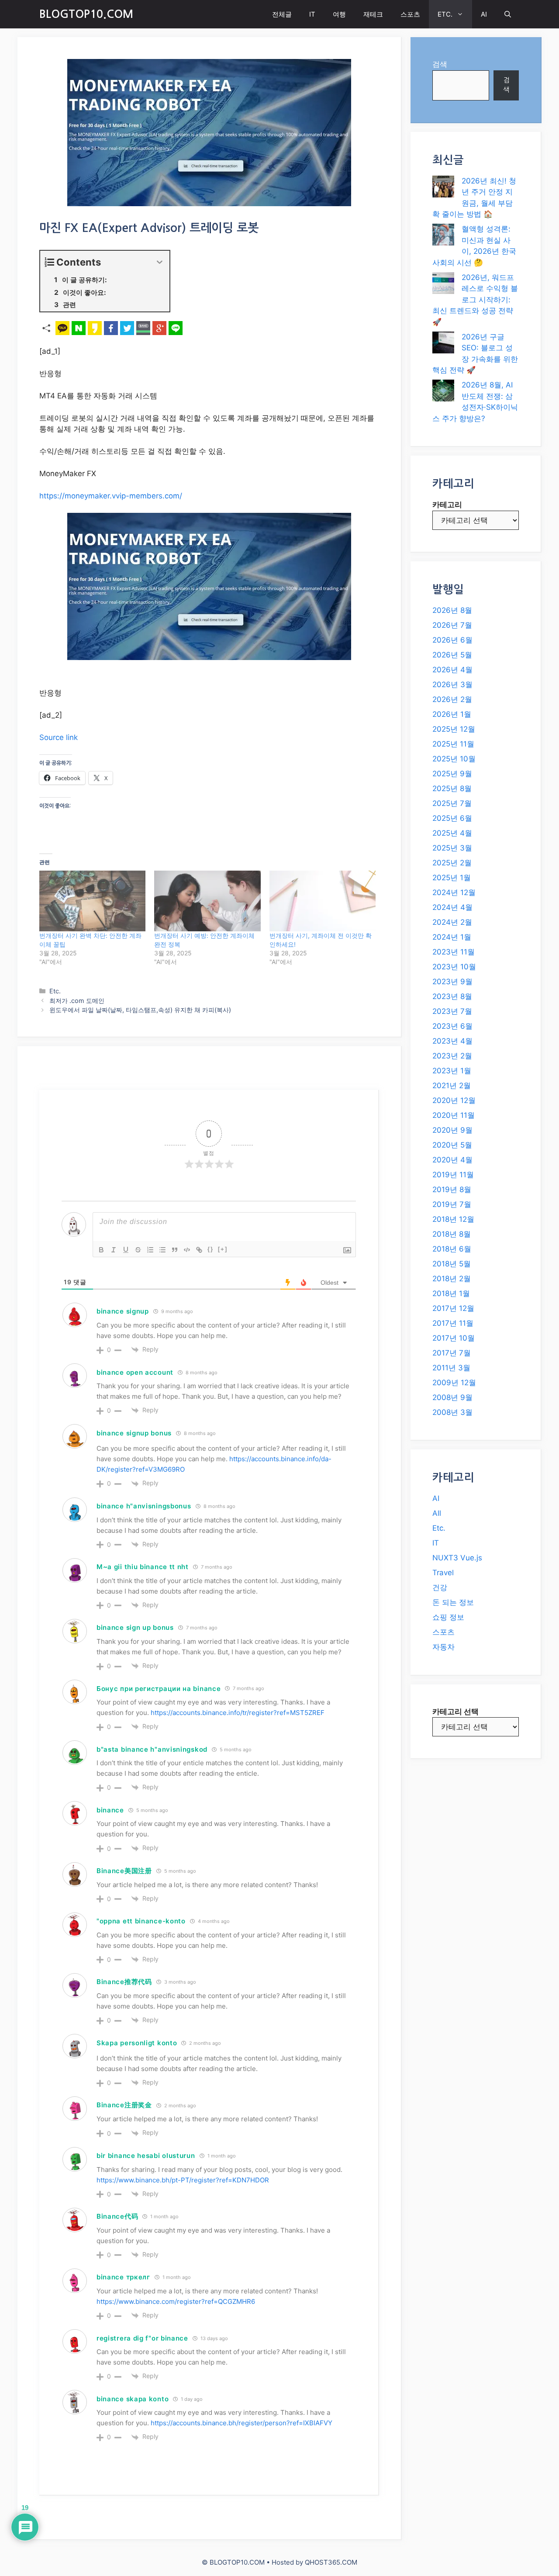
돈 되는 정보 (453, 1602)
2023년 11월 (454, 952)
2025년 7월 (452, 803)
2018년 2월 (452, 1279)
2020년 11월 (454, 1115)
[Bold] (101, 1250)
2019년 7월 (452, 1204)
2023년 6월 (452, 1026)
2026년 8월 (452, 610)
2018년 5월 (452, 1264)
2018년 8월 (452, 1234)
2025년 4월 (452, 833)
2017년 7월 (452, 1353)
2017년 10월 (454, 1338)
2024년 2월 (452, 922)
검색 (440, 64)
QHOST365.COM (331, 2562)
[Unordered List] (162, 1250)
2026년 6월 (452, 640)
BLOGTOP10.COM (86, 14)
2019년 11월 (453, 1175)
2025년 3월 (452, 848)
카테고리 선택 (455, 1712)
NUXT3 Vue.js (457, 1558)
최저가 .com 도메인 (77, 1001)
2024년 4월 (452, 907)
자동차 (443, 1647)
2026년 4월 (452, 670)
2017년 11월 (453, 1323)
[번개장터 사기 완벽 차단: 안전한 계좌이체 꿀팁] (92, 901)
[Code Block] (187, 1250)
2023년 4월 (452, 1041)
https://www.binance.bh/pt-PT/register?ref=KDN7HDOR (183, 2180)
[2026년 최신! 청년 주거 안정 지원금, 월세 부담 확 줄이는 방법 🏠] (443, 188)
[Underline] (126, 1250)
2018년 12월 (453, 1219)
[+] (223, 1249)
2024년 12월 (454, 892)
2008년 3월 (452, 1412)
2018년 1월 (451, 1293)
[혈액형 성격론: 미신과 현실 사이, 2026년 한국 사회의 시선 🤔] (443, 236)
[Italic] (114, 1250)
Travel (443, 1573)
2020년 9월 (452, 1130)
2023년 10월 (454, 967)
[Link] (199, 1250)
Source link (59, 737)
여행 (339, 14)
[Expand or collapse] (160, 262)
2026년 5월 (452, 655)
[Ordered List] (150, 1250)
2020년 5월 (452, 1145)
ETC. (445, 14)
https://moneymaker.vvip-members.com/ (111, 496)
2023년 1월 (452, 1071)
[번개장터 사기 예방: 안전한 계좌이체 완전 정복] (207, 901)
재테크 (373, 14)
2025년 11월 (453, 744)
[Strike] (138, 1250)
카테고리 (447, 505)
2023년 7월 (452, 1011)
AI (484, 14)
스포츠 (410, 14)
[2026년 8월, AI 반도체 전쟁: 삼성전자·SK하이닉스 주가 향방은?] (443, 392)
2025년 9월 (452, 774)
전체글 (282, 14)
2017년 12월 (453, 1308)
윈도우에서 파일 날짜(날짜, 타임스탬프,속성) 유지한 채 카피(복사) (140, 1010)
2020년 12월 (454, 1100)
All (437, 1513)
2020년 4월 (452, 1160)
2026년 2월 (452, 699)
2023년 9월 (452, 982)
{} (210, 1249)
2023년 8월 (452, 996)
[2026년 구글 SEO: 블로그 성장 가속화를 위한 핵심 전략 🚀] (443, 344)
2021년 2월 (452, 1086)
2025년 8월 (452, 788)
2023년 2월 (452, 1056)
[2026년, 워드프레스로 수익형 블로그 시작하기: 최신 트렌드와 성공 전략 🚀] (443, 285)
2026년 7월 (452, 625)
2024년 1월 (452, 937)
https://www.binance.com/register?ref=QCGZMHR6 (176, 2301)
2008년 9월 (452, 1397)
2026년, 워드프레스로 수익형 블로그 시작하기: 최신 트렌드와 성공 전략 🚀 (475, 300)
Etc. (55, 991)
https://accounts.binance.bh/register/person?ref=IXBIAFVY (242, 2423)
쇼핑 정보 (448, 1617)
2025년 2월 (452, 863)
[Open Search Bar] (508, 14)
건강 (440, 1587)
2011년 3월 (451, 1368)
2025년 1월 (452, 878)
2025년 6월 (452, 818)
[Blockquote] (175, 1250)
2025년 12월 (454, 729)
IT (312, 14)
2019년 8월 (452, 1189)
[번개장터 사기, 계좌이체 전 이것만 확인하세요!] (323, 901)
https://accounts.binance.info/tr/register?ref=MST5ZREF (238, 1713)
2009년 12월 (454, 1383)
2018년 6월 (452, 1249)
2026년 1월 (452, 714)
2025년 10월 (454, 759)
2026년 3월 (452, 685)
